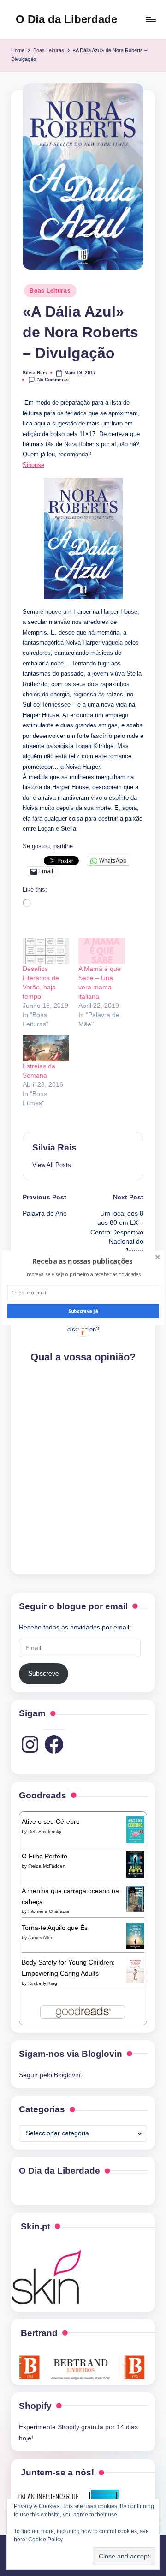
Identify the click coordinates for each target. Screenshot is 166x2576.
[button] (82, 1261)
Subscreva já (83, 1311)
